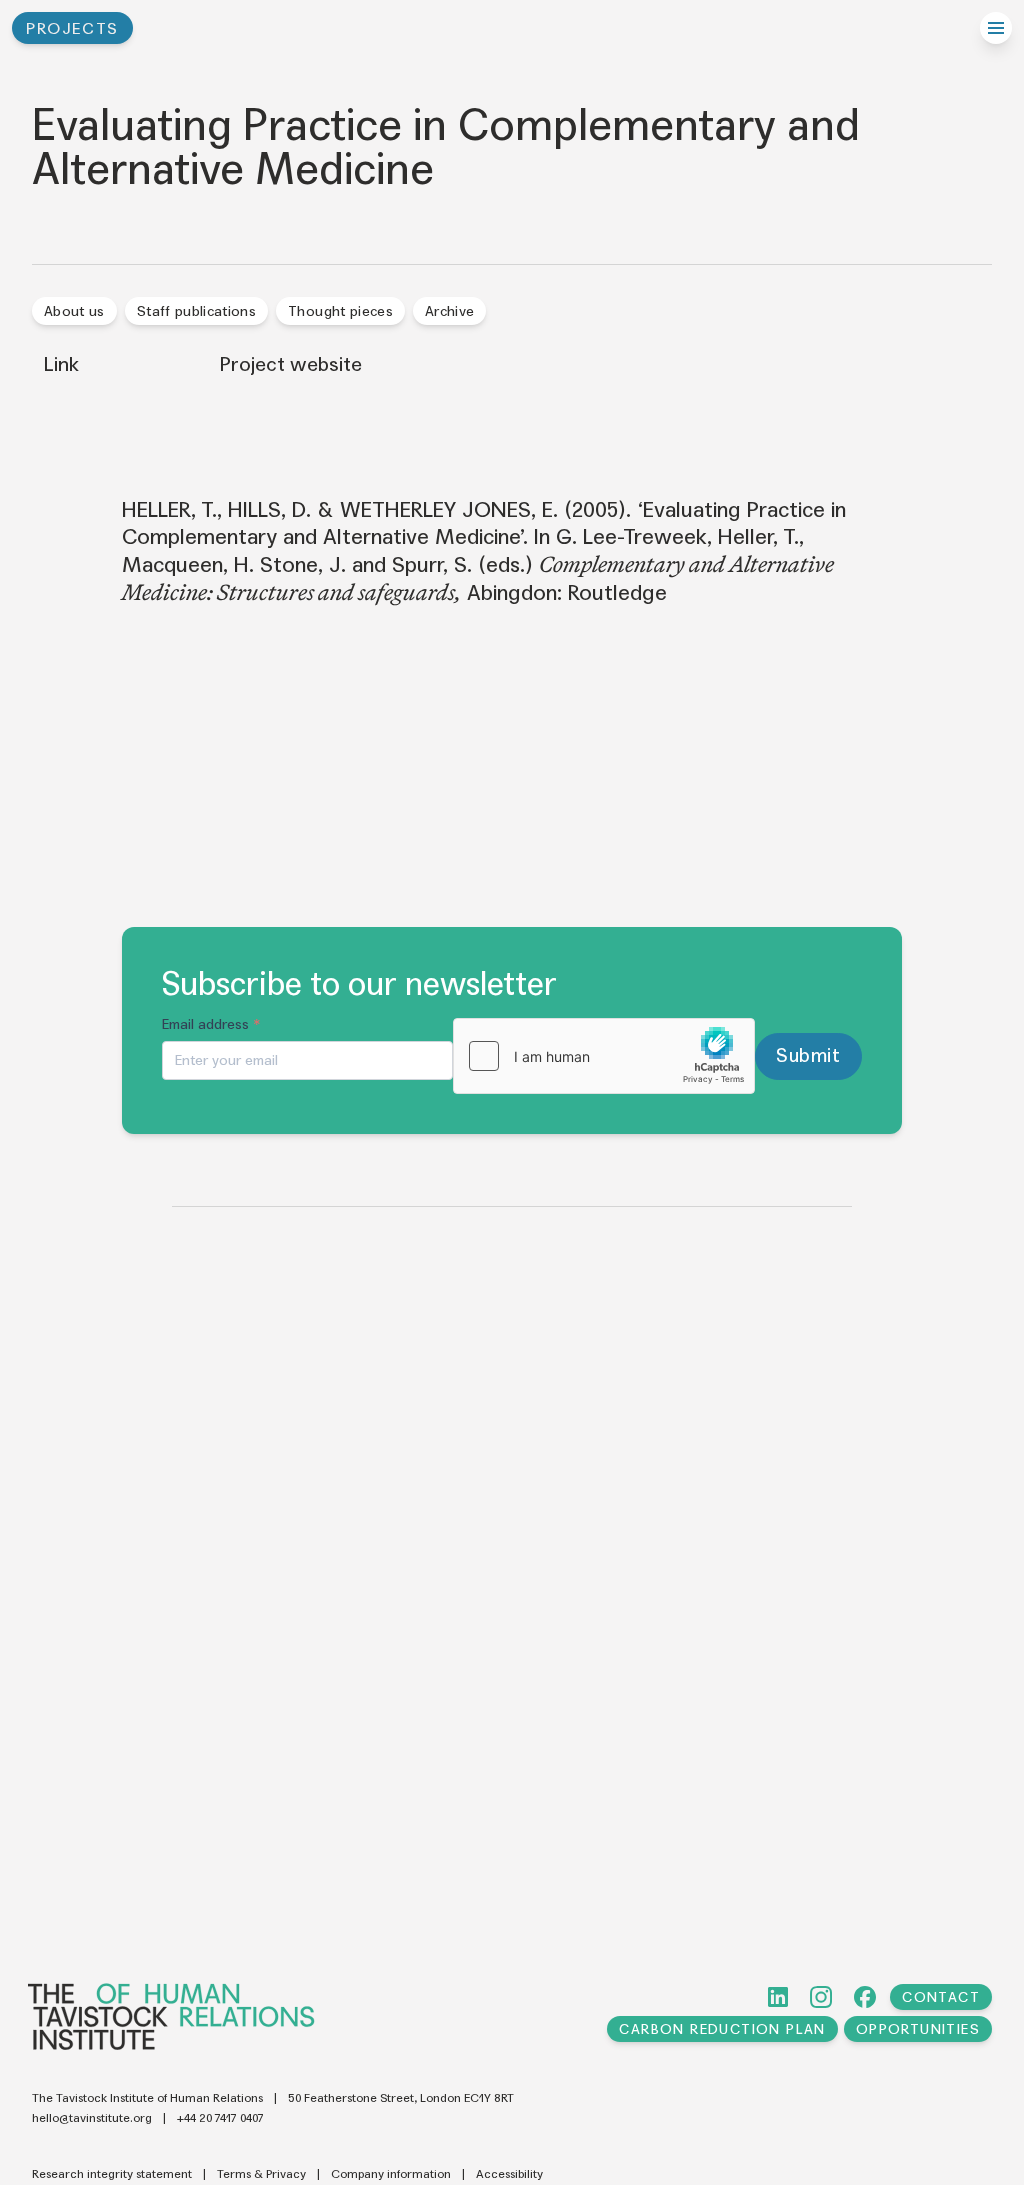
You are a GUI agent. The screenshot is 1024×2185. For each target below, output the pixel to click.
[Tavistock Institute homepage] (171, 2016)
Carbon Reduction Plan (722, 2029)
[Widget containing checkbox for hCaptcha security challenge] (604, 1056)
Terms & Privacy (261, 2174)
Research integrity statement (112, 2174)
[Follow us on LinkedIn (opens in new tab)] (778, 1997)
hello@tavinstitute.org (92, 2118)
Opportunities (918, 2029)
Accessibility (509, 2174)
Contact (941, 1997)
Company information (391, 2174)
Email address (211, 1024)
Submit (808, 1055)
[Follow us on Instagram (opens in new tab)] (821, 1997)
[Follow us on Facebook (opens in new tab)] (865, 1997)
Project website (291, 365)
